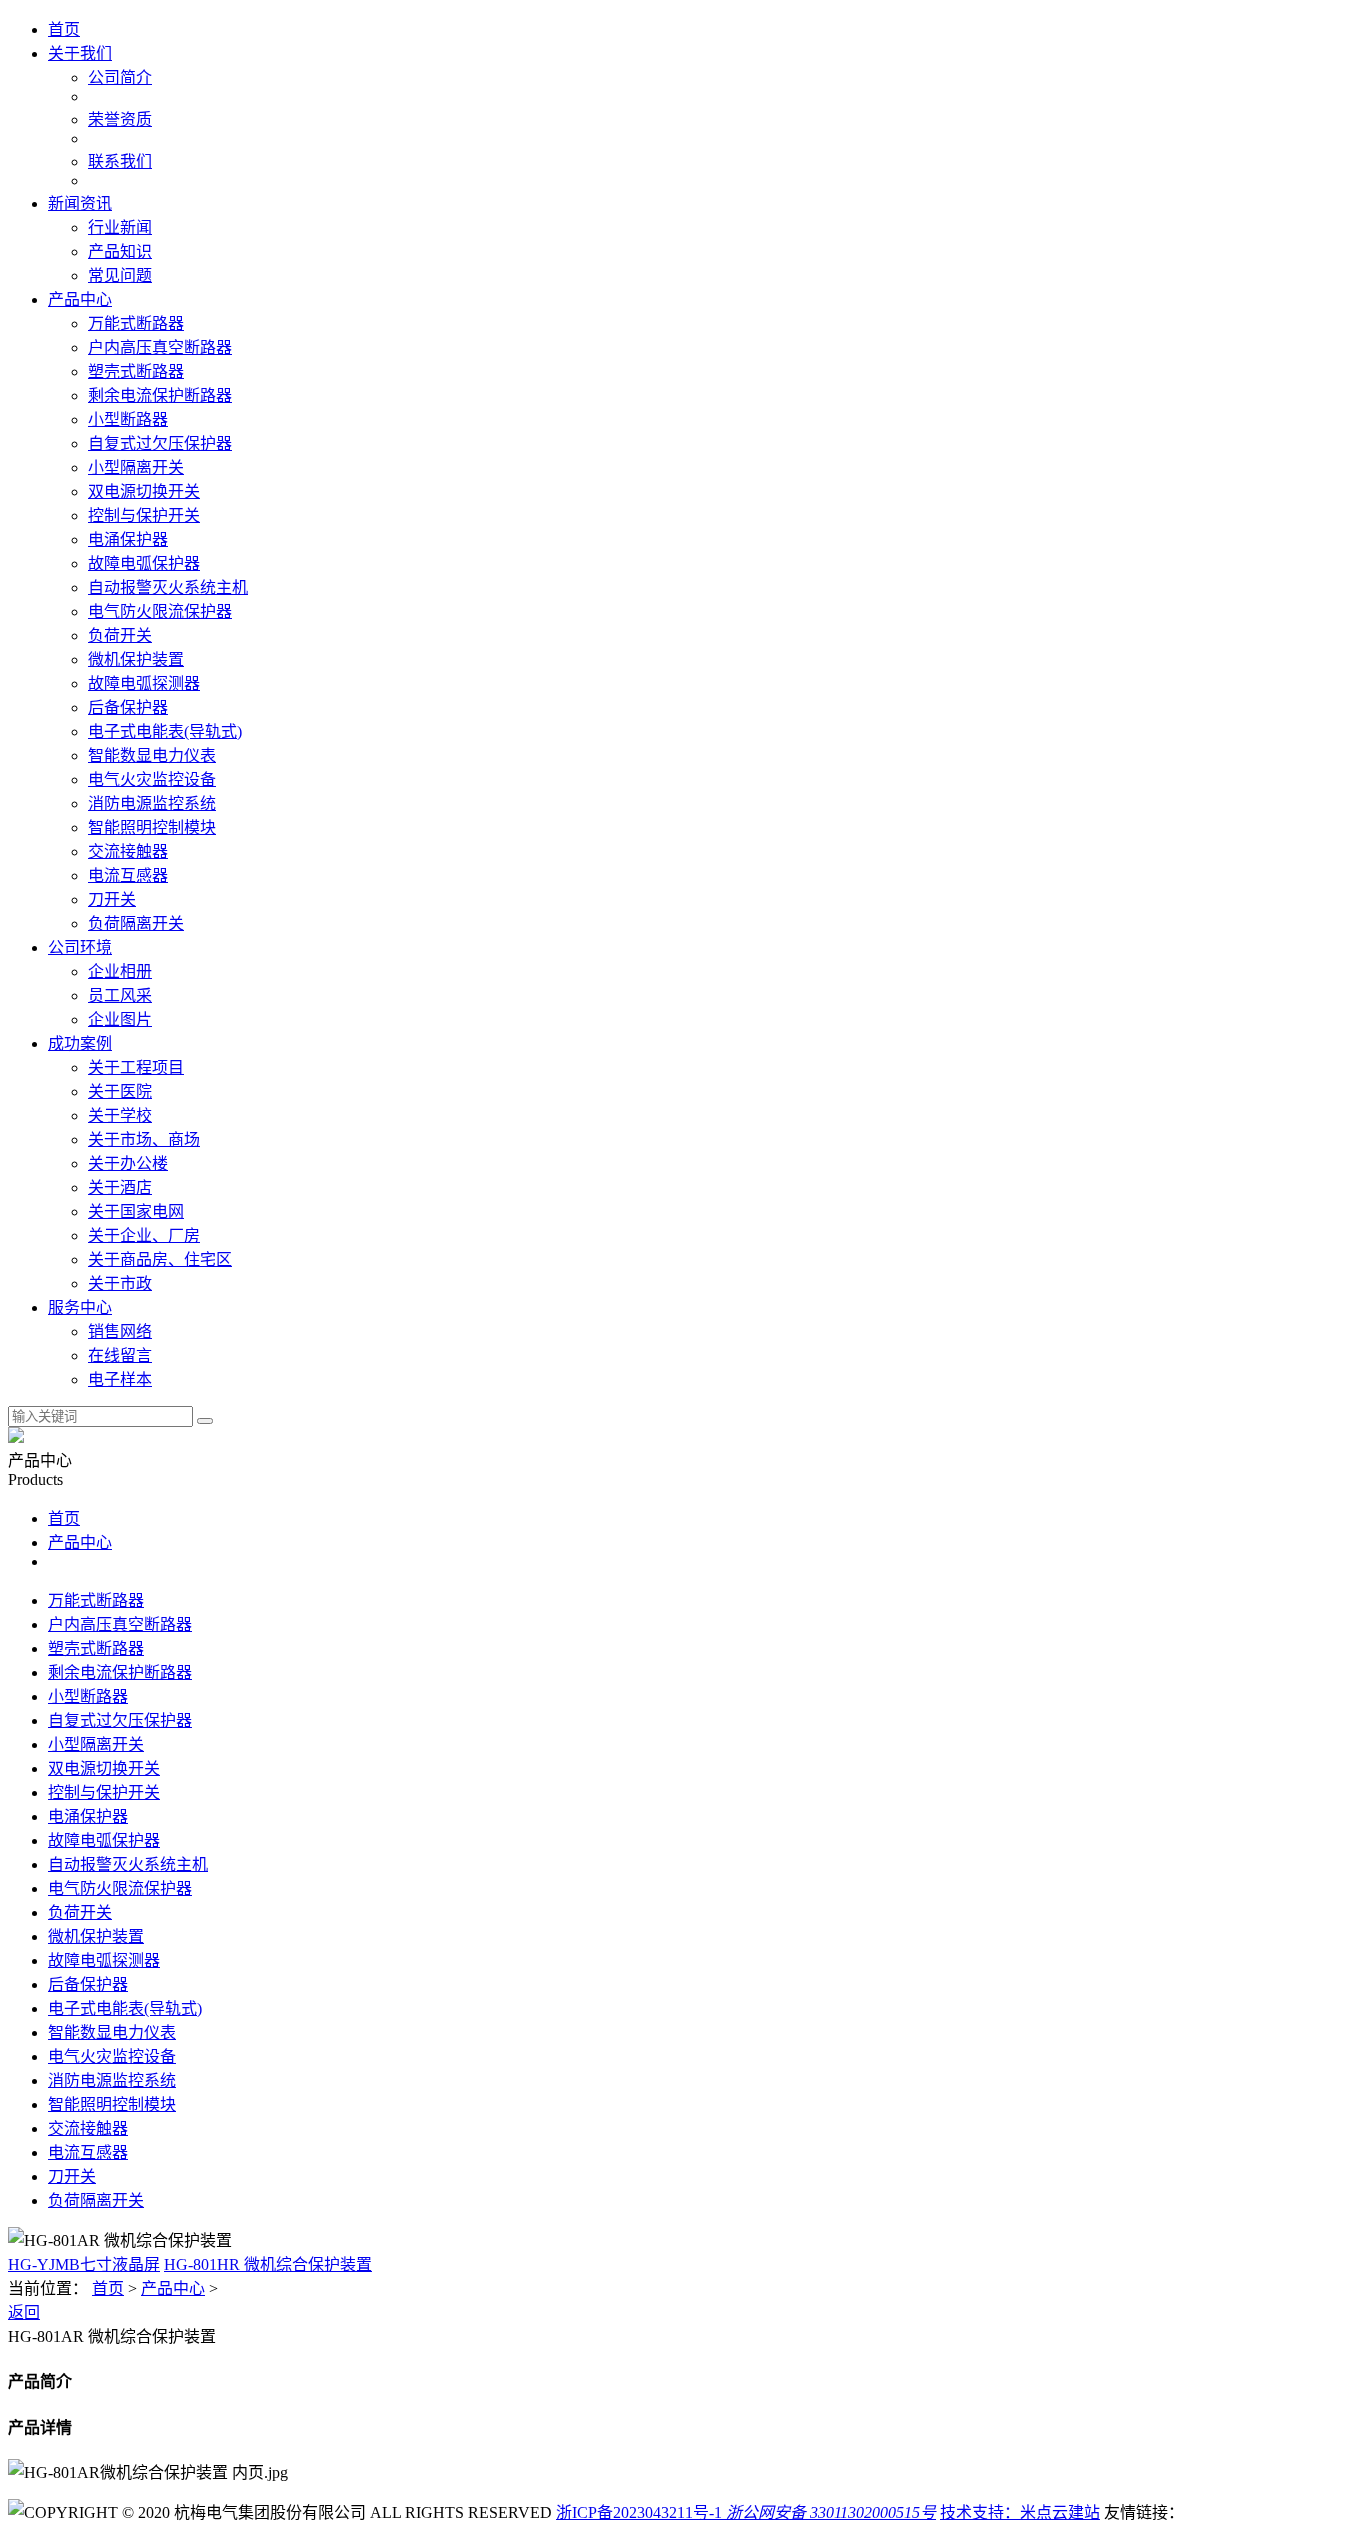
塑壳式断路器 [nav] (136, 371)
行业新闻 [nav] (120, 227)
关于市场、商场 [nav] (144, 1139)
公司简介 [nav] (120, 77)
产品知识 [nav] (120, 251)
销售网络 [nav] (120, 1331)
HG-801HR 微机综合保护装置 (268, 2264)
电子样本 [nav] (120, 1379)
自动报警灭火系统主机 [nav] (168, 587)
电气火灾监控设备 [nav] (152, 779)
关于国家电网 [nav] (136, 1211)
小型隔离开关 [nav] (136, 467)
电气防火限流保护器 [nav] (160, 611)
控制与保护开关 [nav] (144, 515)
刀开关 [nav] (112, 899)
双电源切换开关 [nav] (144, 491)
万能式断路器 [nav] (136, 323)
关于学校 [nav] (120, 1115)
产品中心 (80, 1542)
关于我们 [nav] (80, 53)
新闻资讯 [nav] (80, 203)
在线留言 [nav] (120, 1355)
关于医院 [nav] (120, 1091)
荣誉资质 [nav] (120, 119)
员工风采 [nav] (120, 995)
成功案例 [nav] (80, 1043)
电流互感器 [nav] (128, 875)
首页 (64, 1518)
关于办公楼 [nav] (128, 1163)
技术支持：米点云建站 (1020, 2512)
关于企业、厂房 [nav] (144, 1235)
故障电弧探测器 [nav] (144, 683)
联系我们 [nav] (120, 161)
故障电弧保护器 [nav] (144, 563)
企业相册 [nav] (120, 971)
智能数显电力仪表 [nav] (152, 755)
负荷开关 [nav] (120, 635)
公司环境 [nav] (80, 947)
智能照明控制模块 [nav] (152, 827)
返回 (24, 2312)
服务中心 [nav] (80, 1307)
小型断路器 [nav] (128, 419)
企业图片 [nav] (120, 1019)
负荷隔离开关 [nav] (136, 923)
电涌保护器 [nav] (128, 539)
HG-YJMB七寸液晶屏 (84, 2264)
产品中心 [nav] (80, 299)
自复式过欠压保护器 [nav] (160, 443)
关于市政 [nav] (120, 1283)
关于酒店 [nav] (120, 1187)
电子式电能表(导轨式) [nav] (165, 731)
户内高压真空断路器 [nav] (160, 347)
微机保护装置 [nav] (136, 659)
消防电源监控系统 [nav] (152, 803)
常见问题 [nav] (120, 275)
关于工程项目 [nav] (136, 1067)
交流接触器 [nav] (128, 851)
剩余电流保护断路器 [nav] (160, 395)
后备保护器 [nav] (128, 707)
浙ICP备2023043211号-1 (639, 2512)
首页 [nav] (64, 29)
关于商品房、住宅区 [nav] (160, 1259)
